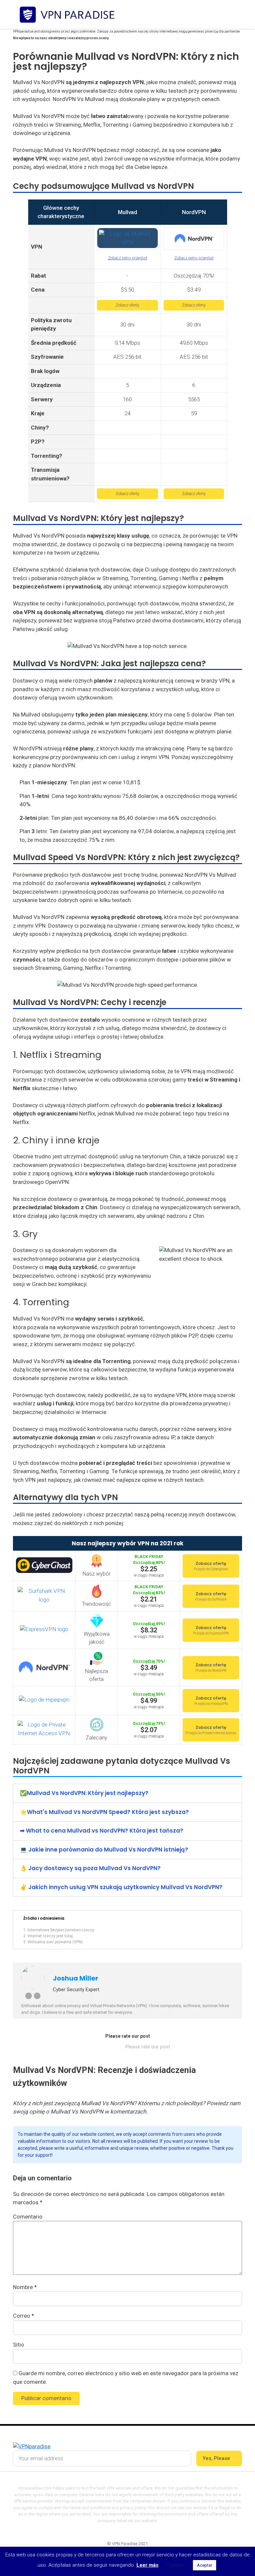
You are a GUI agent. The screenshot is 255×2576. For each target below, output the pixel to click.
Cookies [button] (175, 2565)
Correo (24, 2316)
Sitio (19, 2345)
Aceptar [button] (205, 2565)
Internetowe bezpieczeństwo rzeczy (61, 1930)
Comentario (28, 2217)
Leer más (147, 2565)
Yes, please (217, 2458)
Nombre (25, 2287)
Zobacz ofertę (127, 305)
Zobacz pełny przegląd (127, 258)
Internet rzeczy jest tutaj (50, 1936)
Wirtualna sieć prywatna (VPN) (55, 1942)
